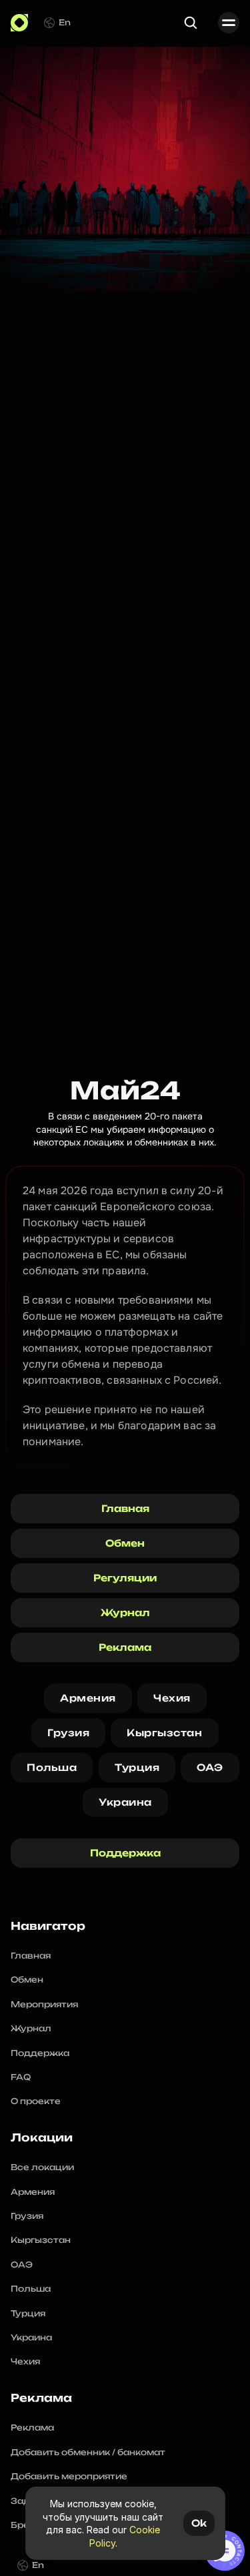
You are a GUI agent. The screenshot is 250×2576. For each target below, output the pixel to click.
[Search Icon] (191, 23)
